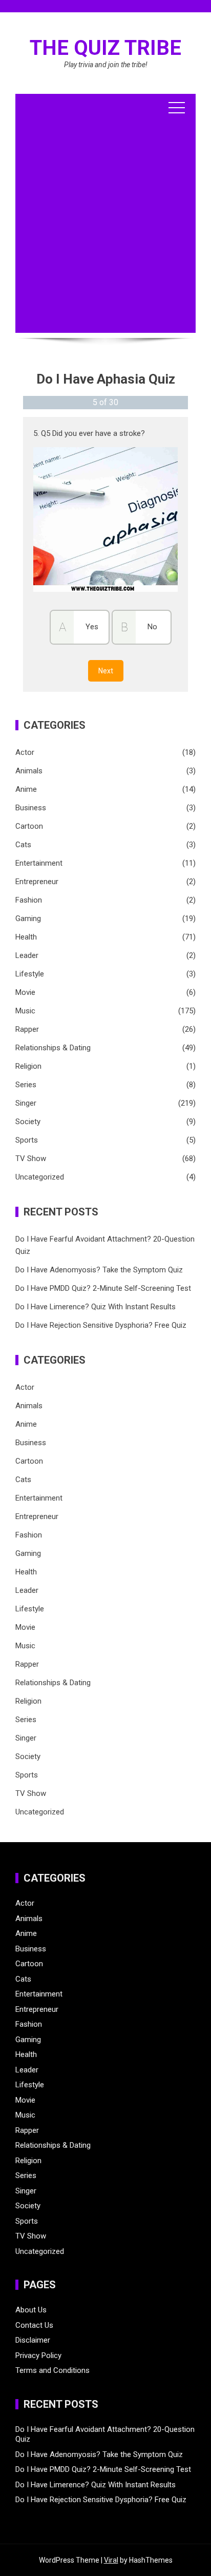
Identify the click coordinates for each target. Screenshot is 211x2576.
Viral (111, 2560)
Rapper (27, 1029)
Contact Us (34, 2325)
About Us (31, 2310)
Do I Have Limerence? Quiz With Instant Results (96, 1307)
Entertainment (39, 863)
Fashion (29, 900)
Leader (27, 955)
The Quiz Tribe (105, 48)
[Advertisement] (105, 227)
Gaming (28, 918)
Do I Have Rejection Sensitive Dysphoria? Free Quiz (101, 1325)
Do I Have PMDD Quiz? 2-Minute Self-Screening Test (103, 1288)
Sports (27, 1140)
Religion (28, 1066)
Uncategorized (40, 1177)
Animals (29, 771)
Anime (26, 789)
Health (26, 937)
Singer (26, 1103)
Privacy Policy (38, 2355)
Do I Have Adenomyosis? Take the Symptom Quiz (99, 1270)
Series (26, 1085)
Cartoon (29, 826)
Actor (25, 752)
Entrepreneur (37, 882)
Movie (25, 992)
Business (31, 808)
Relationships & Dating (53, 1048)
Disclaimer (33, 2340)
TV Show (31, 1159)
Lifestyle (30, 974)
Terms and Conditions (52, 2370)
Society (28, 1122)
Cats (23, 845)
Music (25, 1011)
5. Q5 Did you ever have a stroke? (89, 433)
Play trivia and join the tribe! (106, 65)
